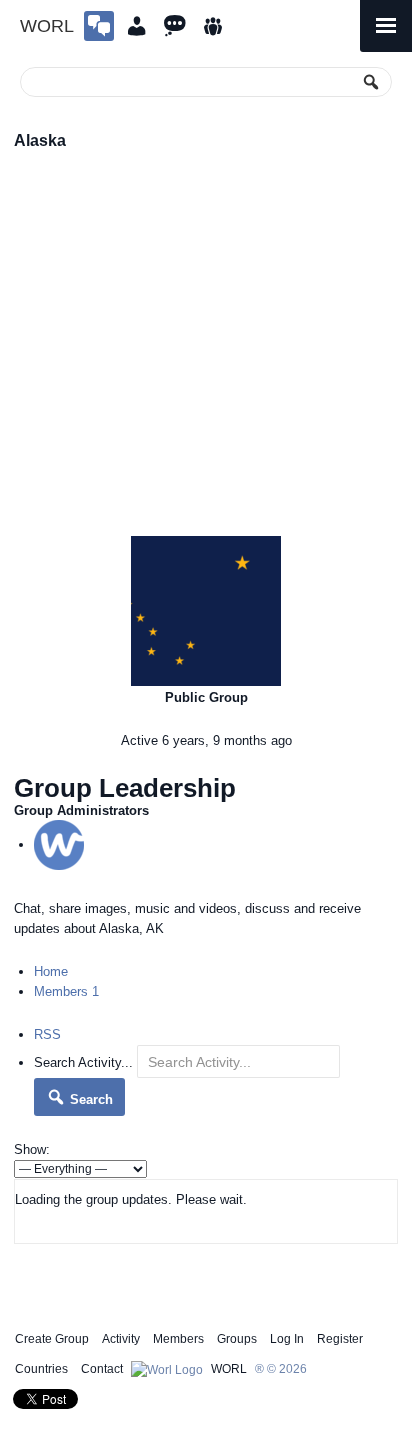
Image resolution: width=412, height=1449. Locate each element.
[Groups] (213, 26)
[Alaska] (206, 611)
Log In (287, 1339)
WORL (47, 26)
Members (66, 991)
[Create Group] (99, 26)
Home (51, 971)
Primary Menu (386, 26)
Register (340, 1339)
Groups (237, 1339)
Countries (41, 1369)
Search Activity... (83, 1062)
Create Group (52, 1339)
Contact (102, 1369)
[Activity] (175, 26)
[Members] (137, 26)
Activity (121, 1339)
